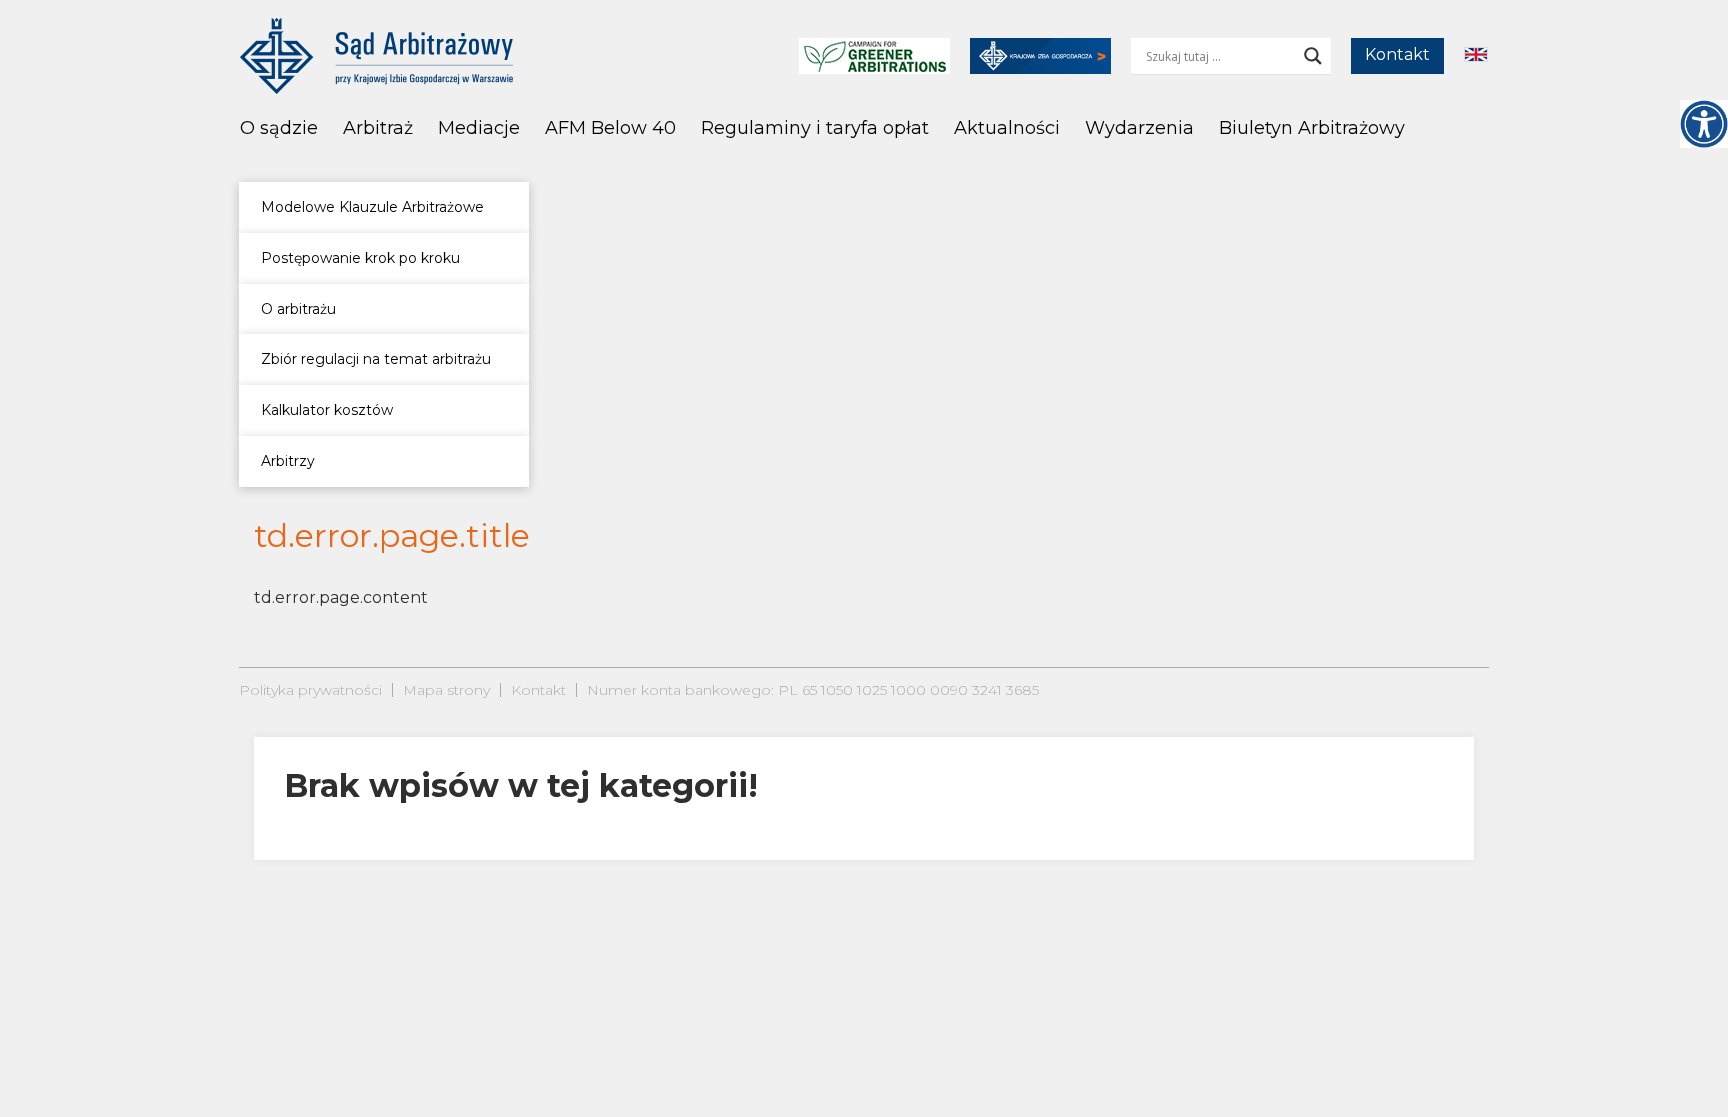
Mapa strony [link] (446, 690)
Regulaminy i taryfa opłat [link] (815, 128)
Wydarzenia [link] (1139, 128)
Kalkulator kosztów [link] (327, 410)
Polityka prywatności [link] (310, 690)
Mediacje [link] (479, 128)
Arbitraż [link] (378, 128)
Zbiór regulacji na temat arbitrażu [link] (376, 359)
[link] (1704, 124)
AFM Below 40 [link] (610, 128)
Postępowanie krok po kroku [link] (360, 258)
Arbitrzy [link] (288, 461)
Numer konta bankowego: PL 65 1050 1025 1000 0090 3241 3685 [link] (813, 690)
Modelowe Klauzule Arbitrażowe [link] (372, 207)
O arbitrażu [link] (298, 309)
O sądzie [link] (279, 128)
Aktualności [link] (1007, 128)
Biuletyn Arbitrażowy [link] (1312, 128)
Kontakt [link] (1397, 54)
